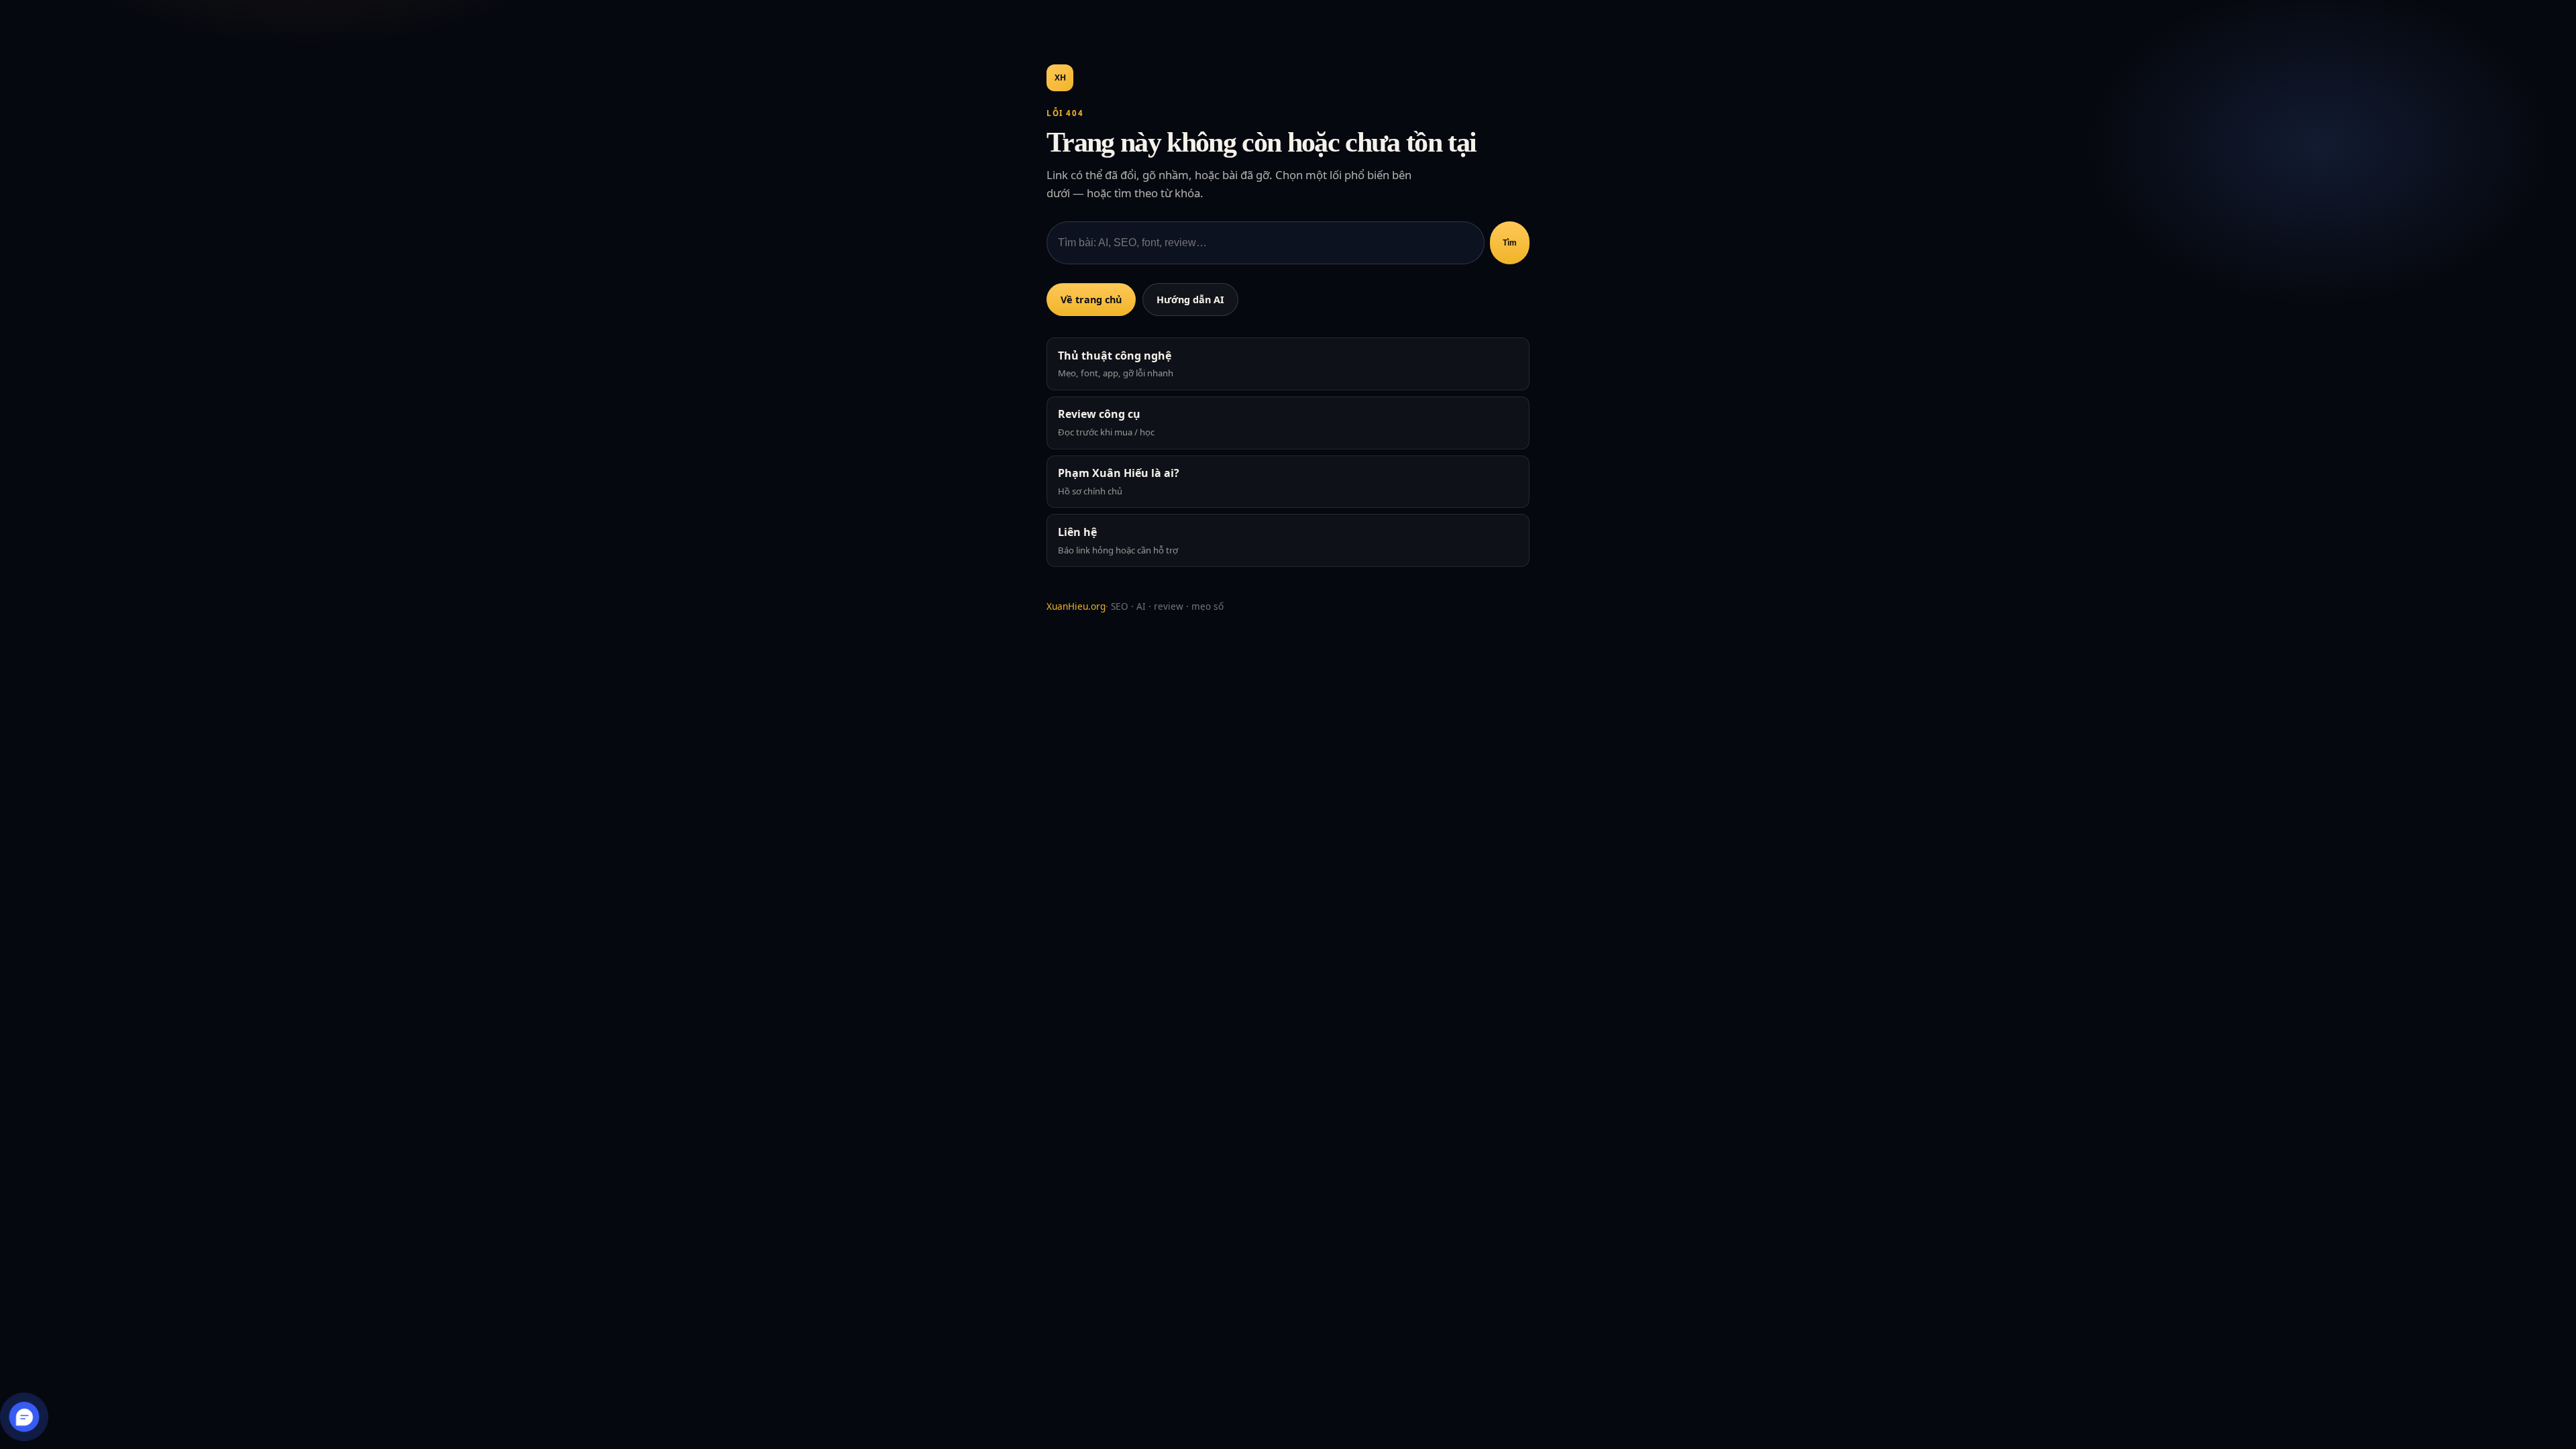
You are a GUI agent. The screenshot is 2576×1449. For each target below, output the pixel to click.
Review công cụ (1106, 422)
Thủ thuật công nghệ (1116, 364)
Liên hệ (1118, 540)
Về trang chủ (1091, 300)
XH (1060, 77)
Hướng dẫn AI (1190, 300)
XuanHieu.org (1076, 606)
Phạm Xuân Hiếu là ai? (1119, 481)
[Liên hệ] (24, 1416)
